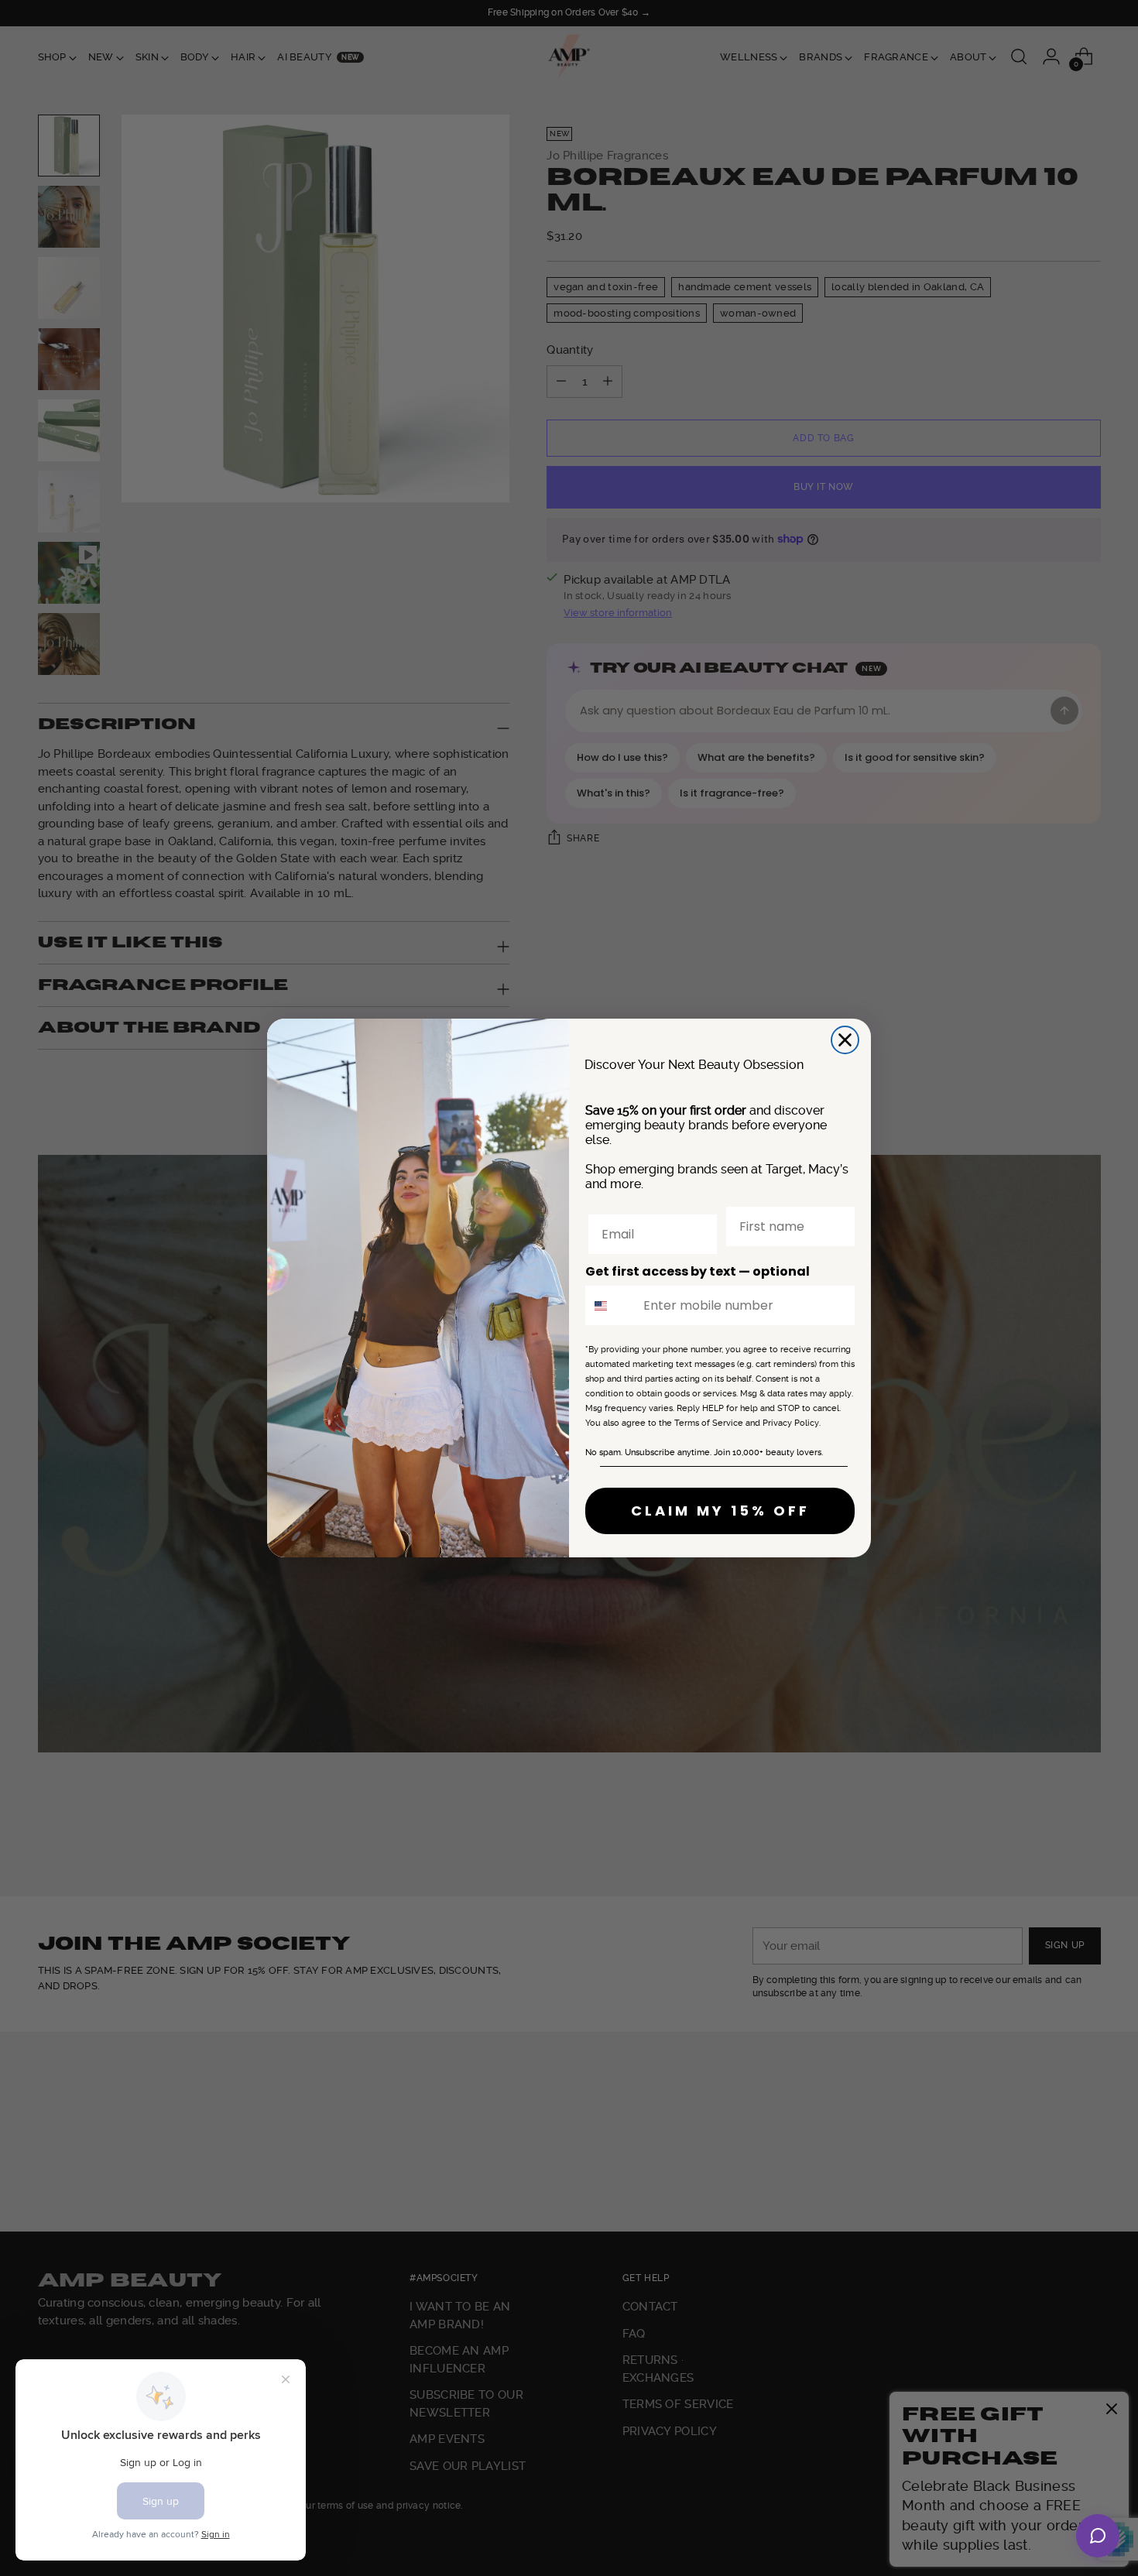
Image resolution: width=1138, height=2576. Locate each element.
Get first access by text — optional (698, 1271)
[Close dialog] (845, 1040)
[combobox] (611, 1305)
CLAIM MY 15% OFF (720, 1511)
